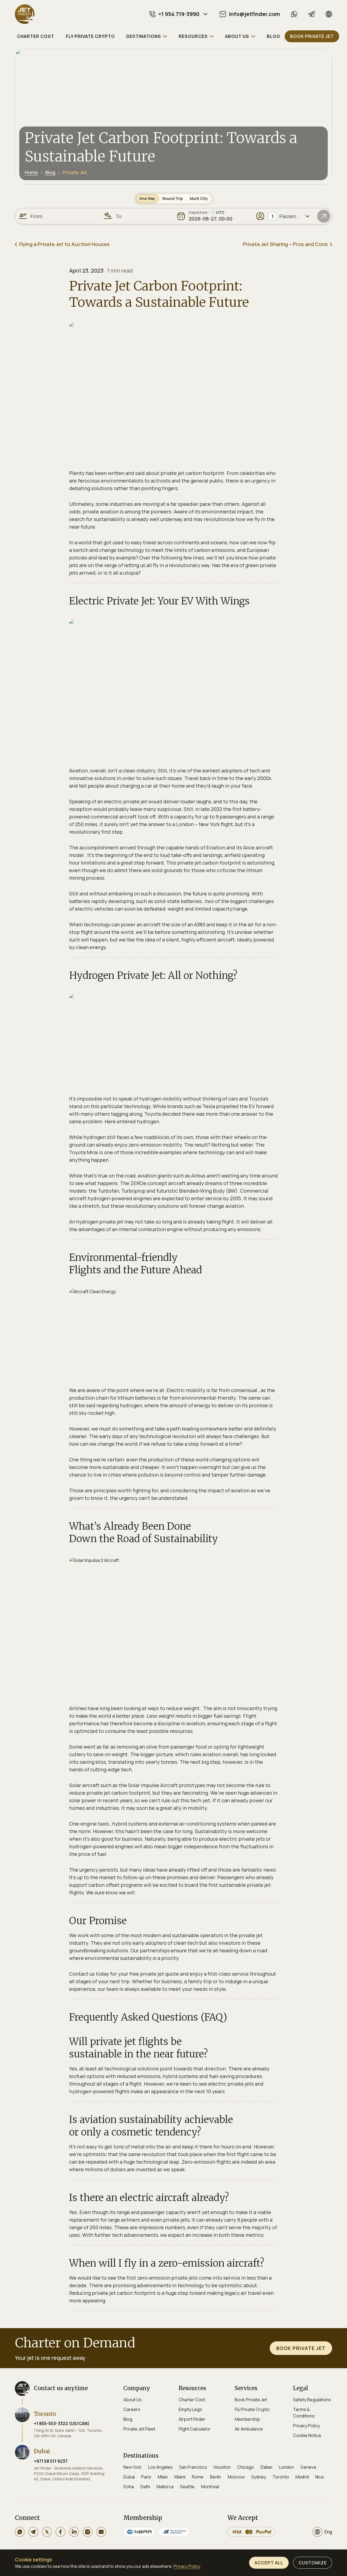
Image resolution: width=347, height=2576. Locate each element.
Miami (180, 2477)
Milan (163, 2477)
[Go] (324, 216)
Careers (132, 2409)
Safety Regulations (312, 2400)
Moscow (236, 2477)
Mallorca (165, 2487)
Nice (320, 2477)
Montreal (210, 2487)
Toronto (281, 2477)
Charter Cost (192, 2400)
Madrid (302, 2477)
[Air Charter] (174, 2532)
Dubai (129, 2477)
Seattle (187, 2487)
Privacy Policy (306, 2426)
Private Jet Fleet (139, 2429)
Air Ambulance (249, 2429)
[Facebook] (60, 2532)
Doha (129, 2487)
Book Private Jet (251, 2400)
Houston (222, 2467)
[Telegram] (311, 14)
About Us (133, 2400)
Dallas (266, 2467)
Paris (146, 2477)
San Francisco (193, 2467)
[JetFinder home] (25, 14)
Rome (198, 2477)
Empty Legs (190, 2409)
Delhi (145, 2487)
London (286, 2467)
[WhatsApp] (294, 14)
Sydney (259, 2477)
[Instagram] (88, 2532)
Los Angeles (160, 2467)
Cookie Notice (307, 2435)
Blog (50, 172)
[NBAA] (139, 2532)
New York (132, 2467)
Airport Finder (192, 2419)
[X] (47, 2532)
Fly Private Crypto (252, 2409)
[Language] (329, 14)
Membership (247, 2419)
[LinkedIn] (74, 2532)
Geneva (308, 2467)
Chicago (246, 2467)
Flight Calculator (195, 2429)
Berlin (216, 2477)
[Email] (101, 2532)
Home (31, 172)
